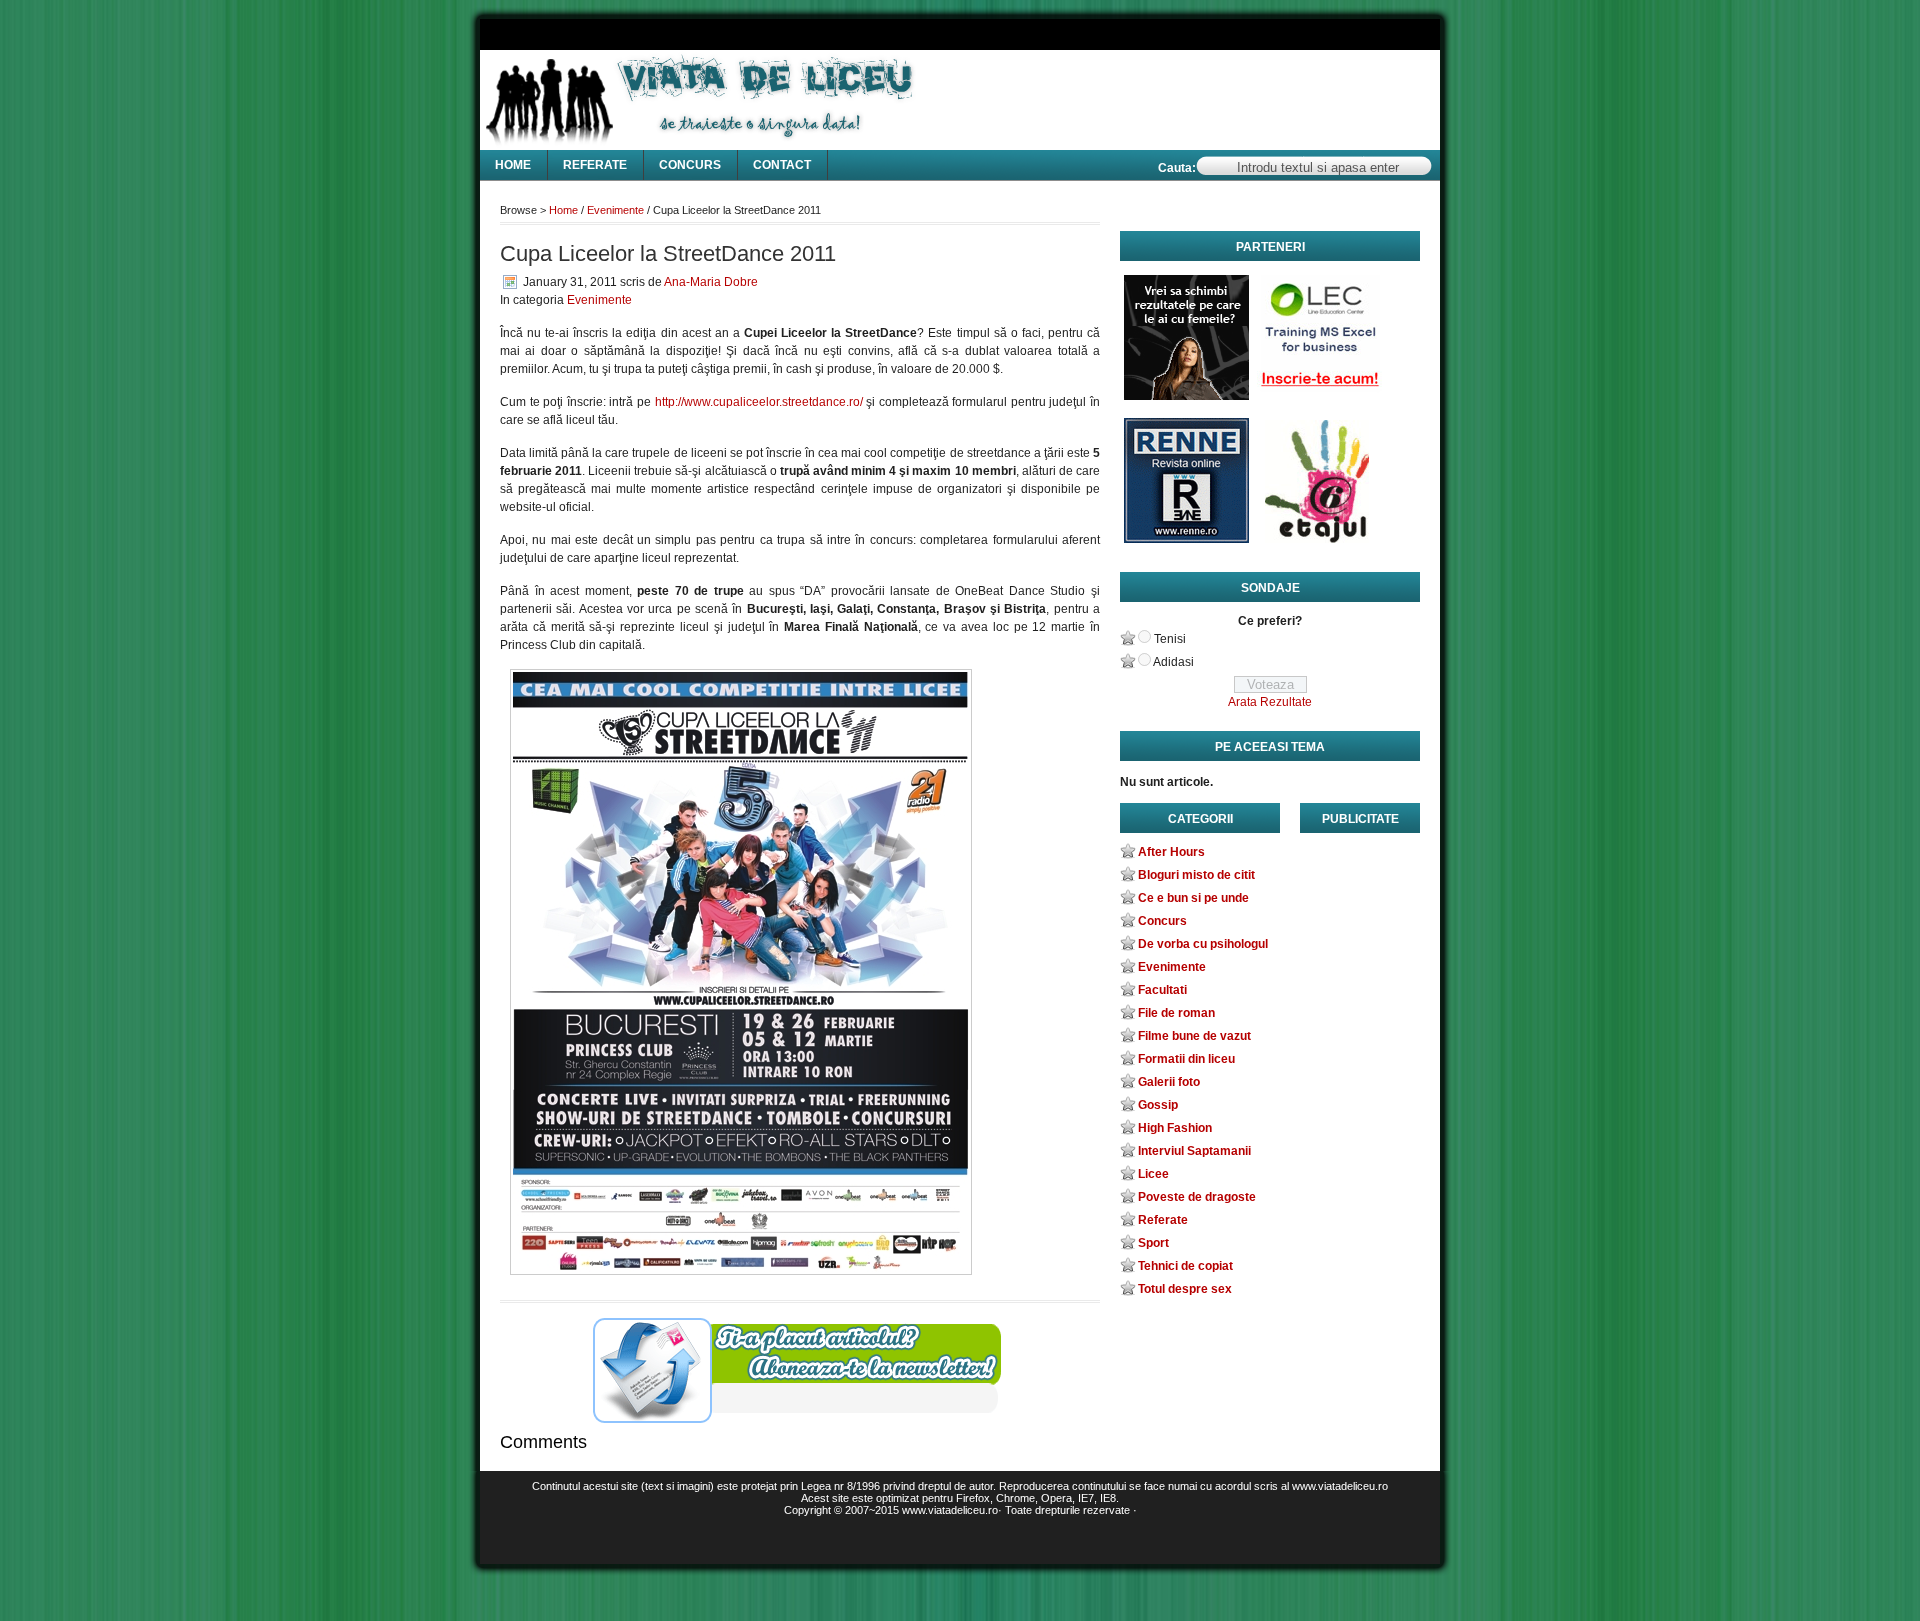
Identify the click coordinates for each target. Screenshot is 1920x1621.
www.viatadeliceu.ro (950, 1510)
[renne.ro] (1186, 485)
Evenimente (615, 210)
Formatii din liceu (1186, 1059)
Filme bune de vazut (1194, 1036)
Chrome (1015, 1498)
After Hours (1171, 852)
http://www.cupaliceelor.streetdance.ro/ (759, 402)
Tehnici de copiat (1185, 1266)
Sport (1153, 1243)
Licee (1153, 1174)
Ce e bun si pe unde (1193, 898)
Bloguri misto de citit (1196, 875)
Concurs (690, 165)
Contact (782, 165)
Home (513, 165)
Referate (595, 165)
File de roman (1176, 1013)
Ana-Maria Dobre (711, 282)
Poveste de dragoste (1197, 1197)
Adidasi (1173, 662)
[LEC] (1319, 342)
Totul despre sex (1185, 1289)
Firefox (973, 1498)
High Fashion (1175, 1128)
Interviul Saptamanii (1194, 1151)
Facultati (1162, 990)
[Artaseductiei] (1186, 342)
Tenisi (1170, 639)
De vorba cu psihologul (1203, 944)
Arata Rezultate (1270, 702)
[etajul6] (1319, 485)
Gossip (1158, 1105)
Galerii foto (1169, 1082)
